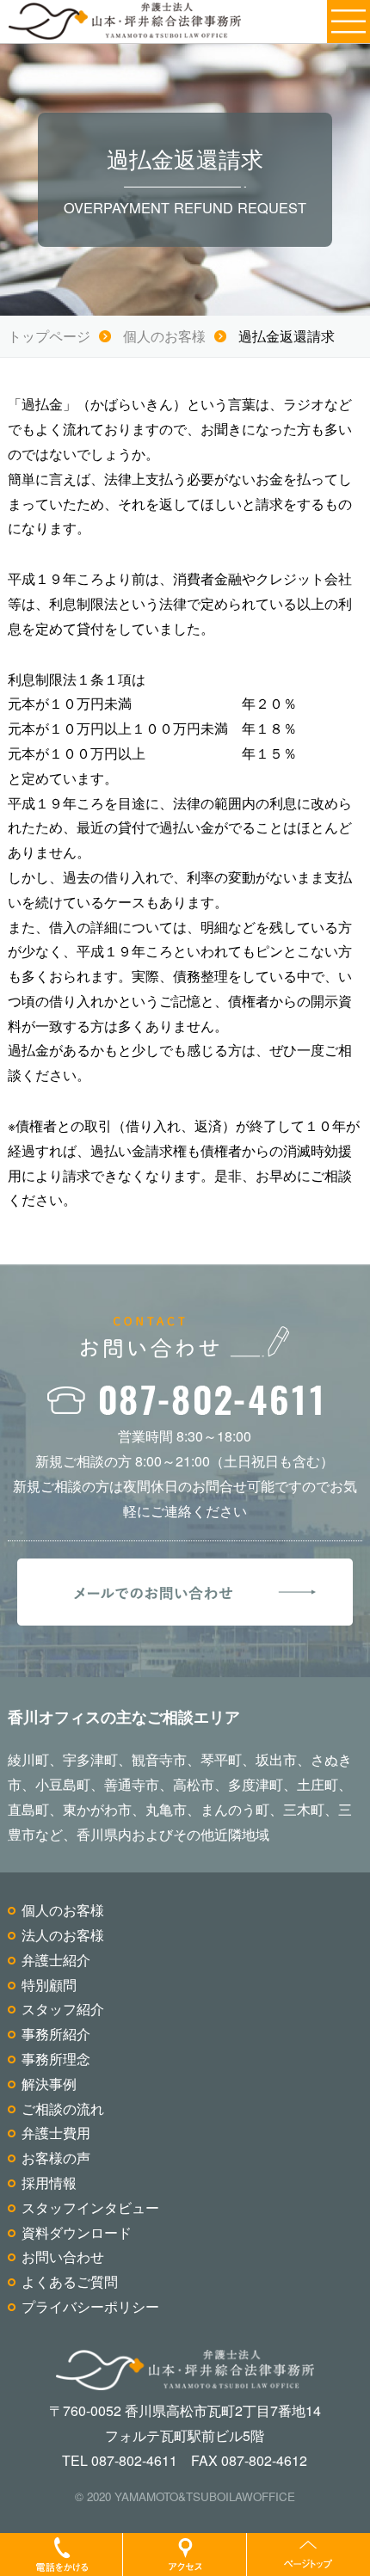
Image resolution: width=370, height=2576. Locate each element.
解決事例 (49, 2084)
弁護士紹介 (56, 1960)
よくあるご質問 (70, 2281)
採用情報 (49, 2183)
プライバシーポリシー (90, 2306)
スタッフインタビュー (90, 2207)
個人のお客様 (164, 336)
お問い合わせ (63, 2256)
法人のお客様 (63, 1935)
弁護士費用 (56, 2133)
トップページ (49, 336)
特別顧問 (49, 1985)
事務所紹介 (56, 2034)
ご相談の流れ (63, 2109)
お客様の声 (56, 2158)
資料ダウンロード (77, 2232)
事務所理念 (56, 2059)
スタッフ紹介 (63, 2009)
